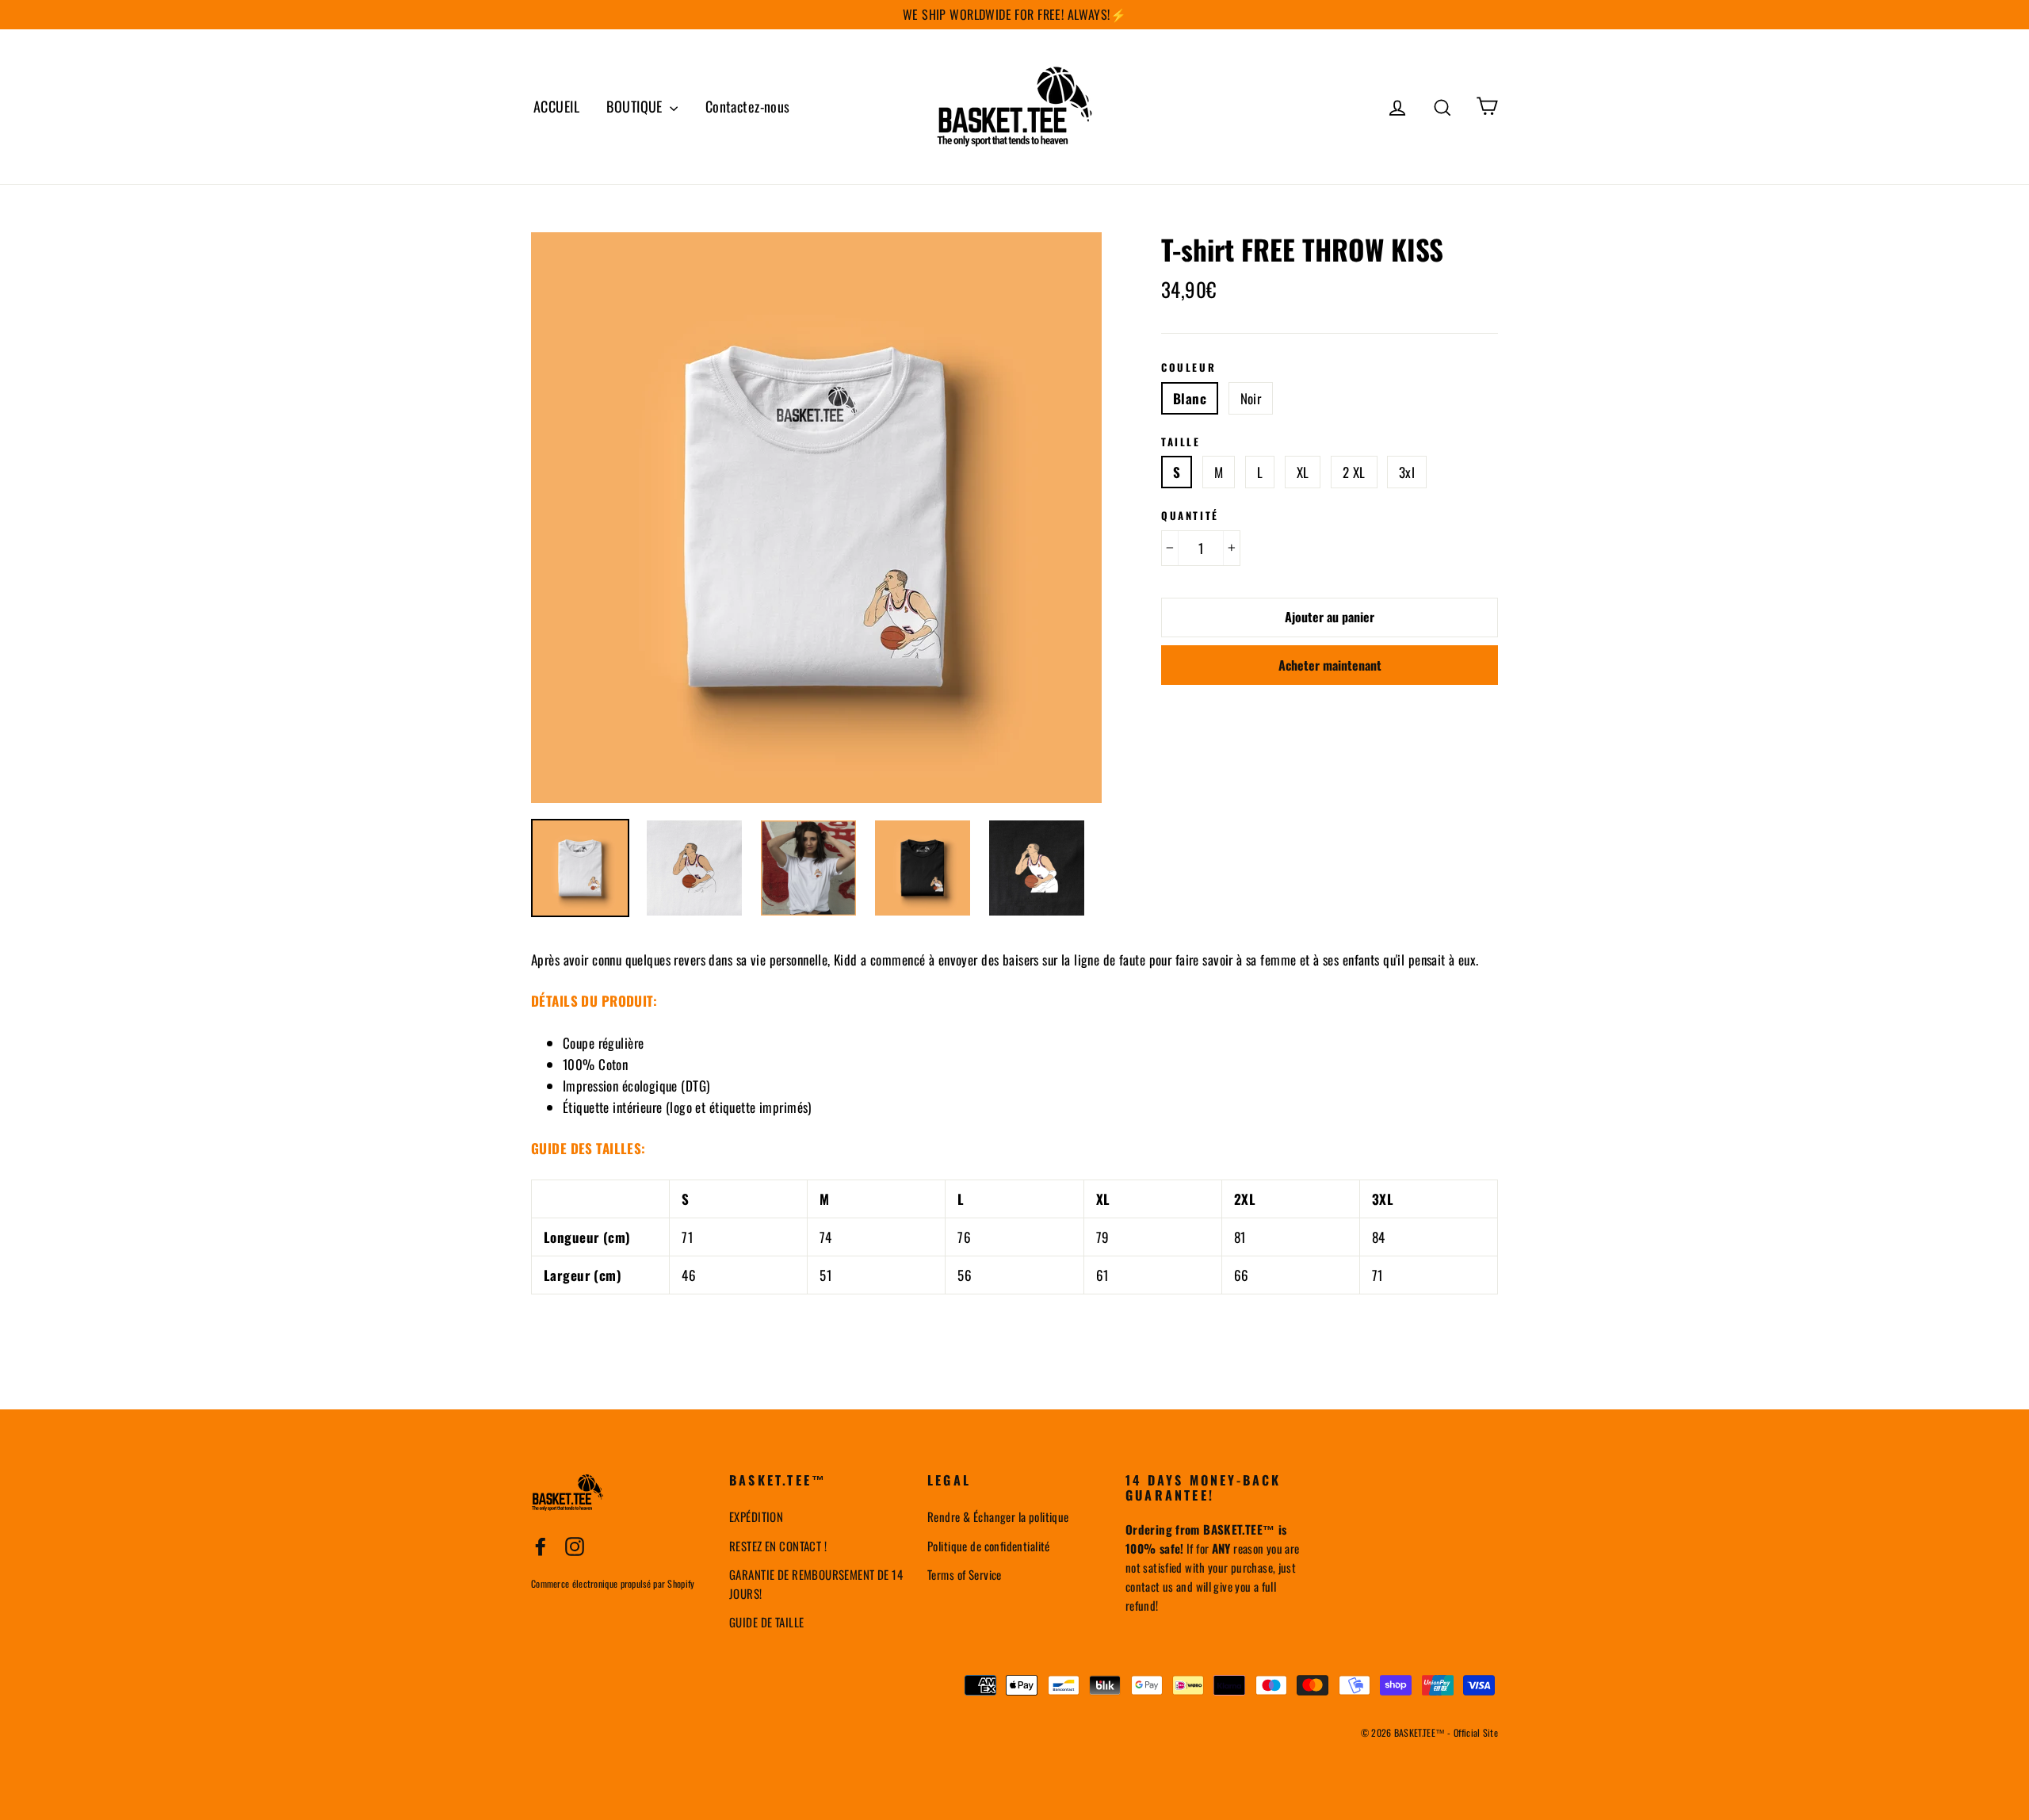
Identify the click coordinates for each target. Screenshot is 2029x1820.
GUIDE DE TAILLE (766, 1622)
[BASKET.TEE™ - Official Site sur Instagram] (575, 1545)
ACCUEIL (556, 106)
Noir (1251, 398)
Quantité (1190, 516)
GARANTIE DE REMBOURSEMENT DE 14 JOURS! (816, 1584)
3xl (1407, 472)
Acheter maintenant (1330, 665)
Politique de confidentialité (989, 1546)
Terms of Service (965, 1574)
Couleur (1188, 368)
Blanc (1190, 398)
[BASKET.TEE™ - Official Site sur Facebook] (541, 1545)
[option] (816, 518)
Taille (1181, 442)
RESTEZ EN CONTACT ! (778, 1546)
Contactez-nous (748, 106)
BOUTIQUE (636, 106)
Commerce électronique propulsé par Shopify (613, 1583)
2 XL (1354, 472)
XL (1303, 472)
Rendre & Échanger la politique (998, 1516)
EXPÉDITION (756, 1516)
